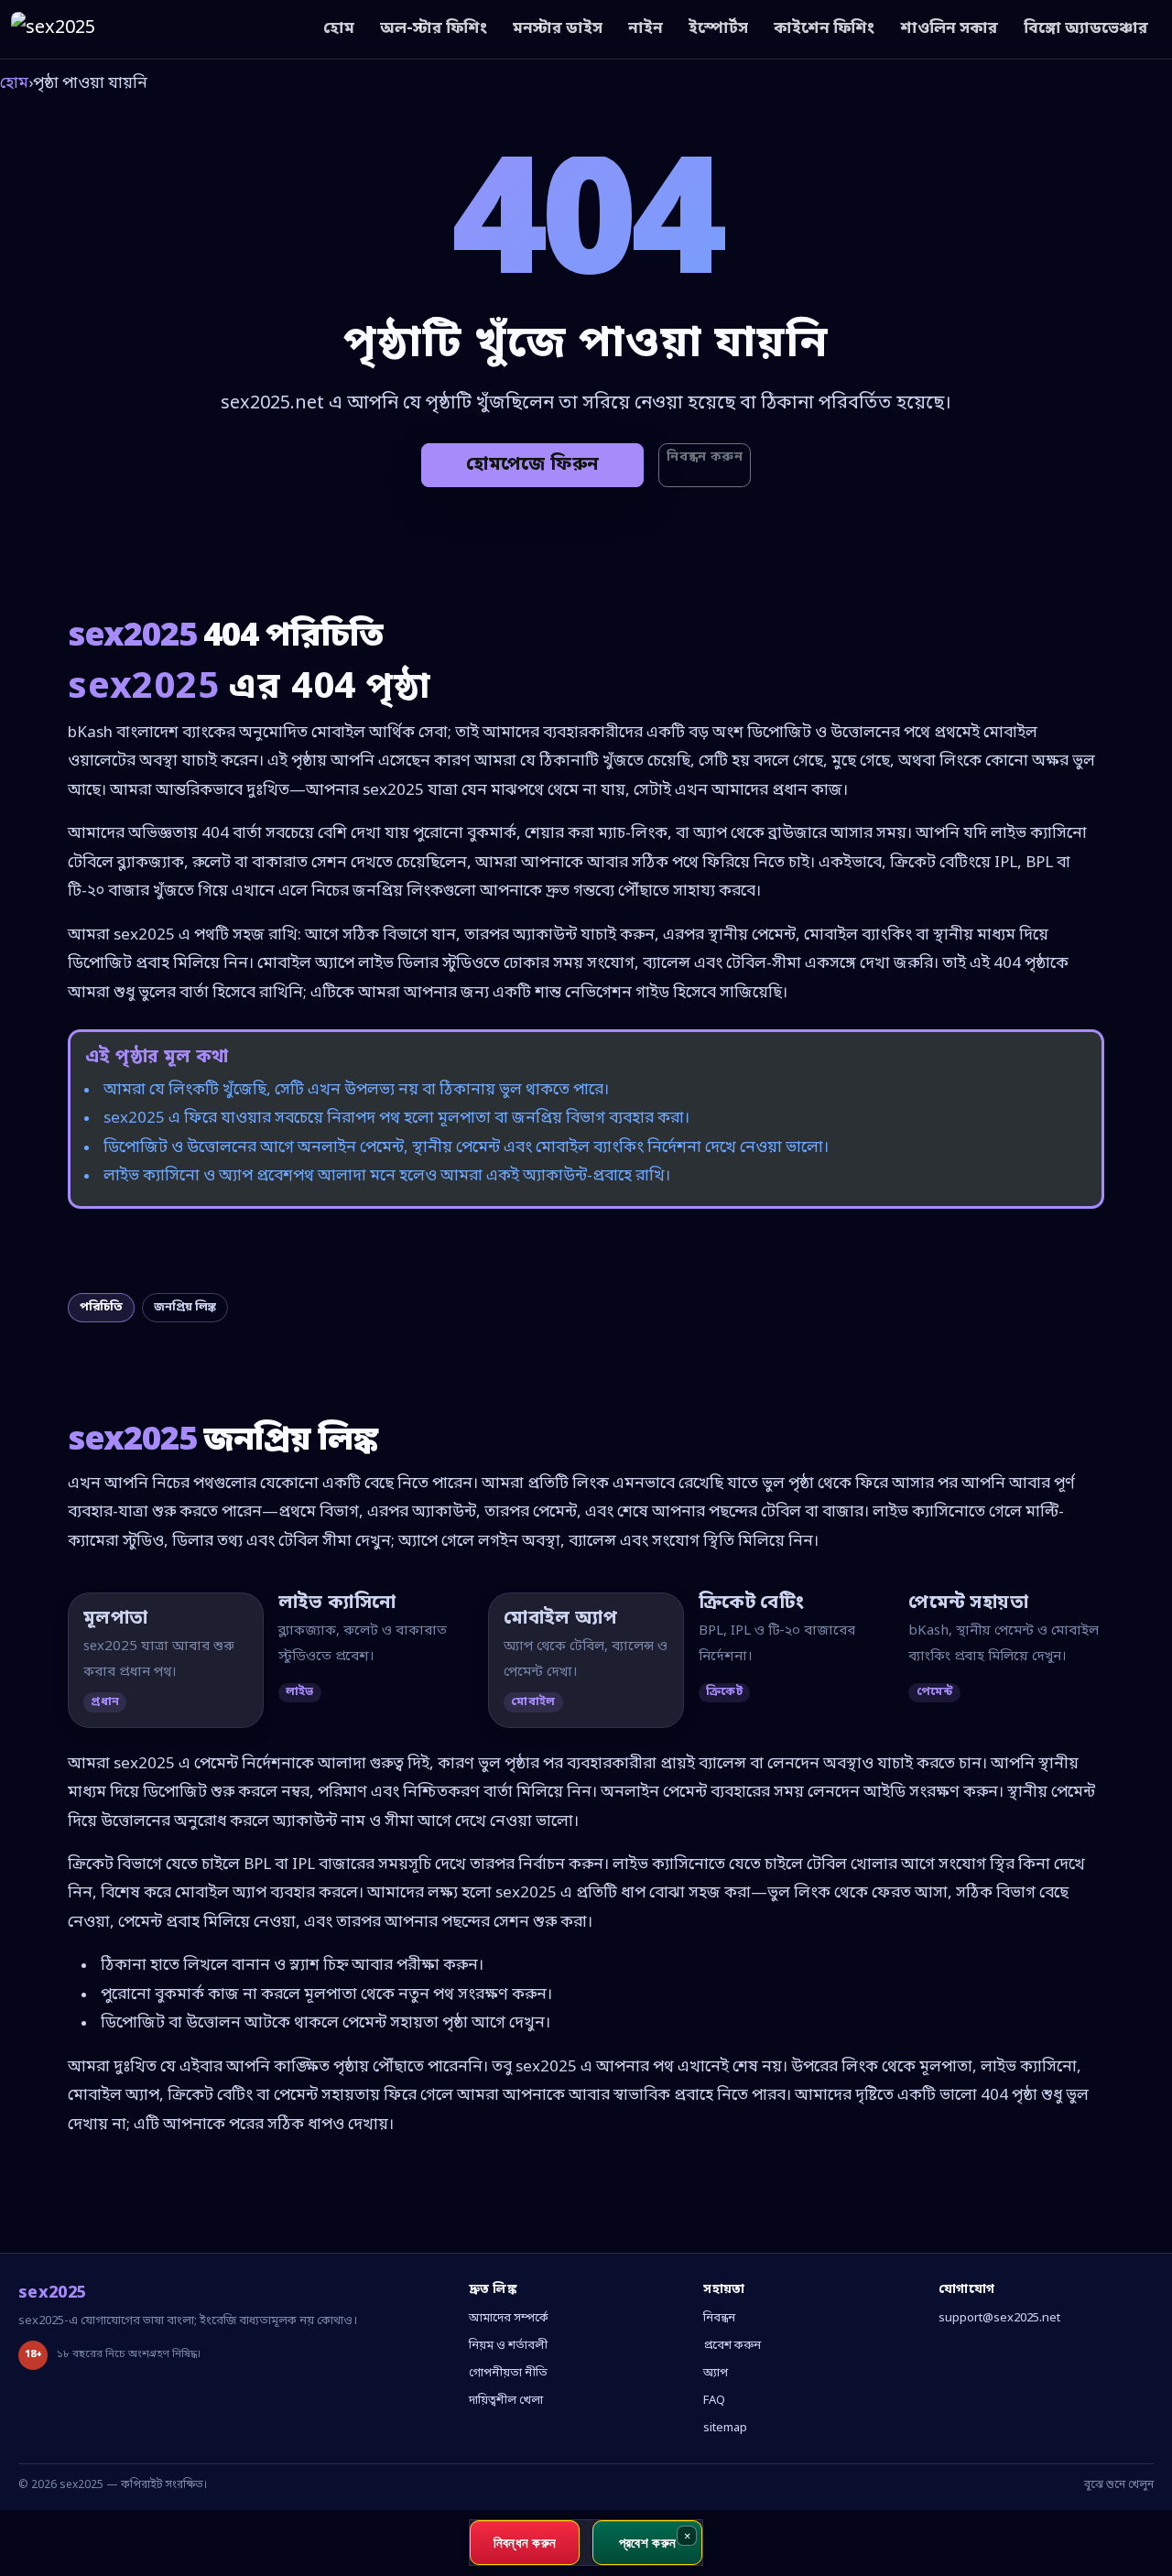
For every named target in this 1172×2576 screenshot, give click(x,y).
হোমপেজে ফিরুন (532, 465)
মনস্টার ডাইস (558, 29)
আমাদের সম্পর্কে (509, 2318)
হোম (339, 29)
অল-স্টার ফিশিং (434, 29)
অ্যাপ (716, 2373)
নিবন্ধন (719, 2318)
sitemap (725, 2428)
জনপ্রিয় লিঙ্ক (185, 1307)
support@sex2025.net (999, 2318)
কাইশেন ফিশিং (824, 29)
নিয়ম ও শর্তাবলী (508, 2346)
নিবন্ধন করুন (705, 457)
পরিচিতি (101, 1307)
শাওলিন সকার (949, 29)
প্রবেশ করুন (732, 2346)
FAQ (714, 2401)
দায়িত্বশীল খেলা (506, 2401)
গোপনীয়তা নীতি (508, 2373)
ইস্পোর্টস (718, 29)
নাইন (646, 29)
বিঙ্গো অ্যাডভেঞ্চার (1086, 29)
